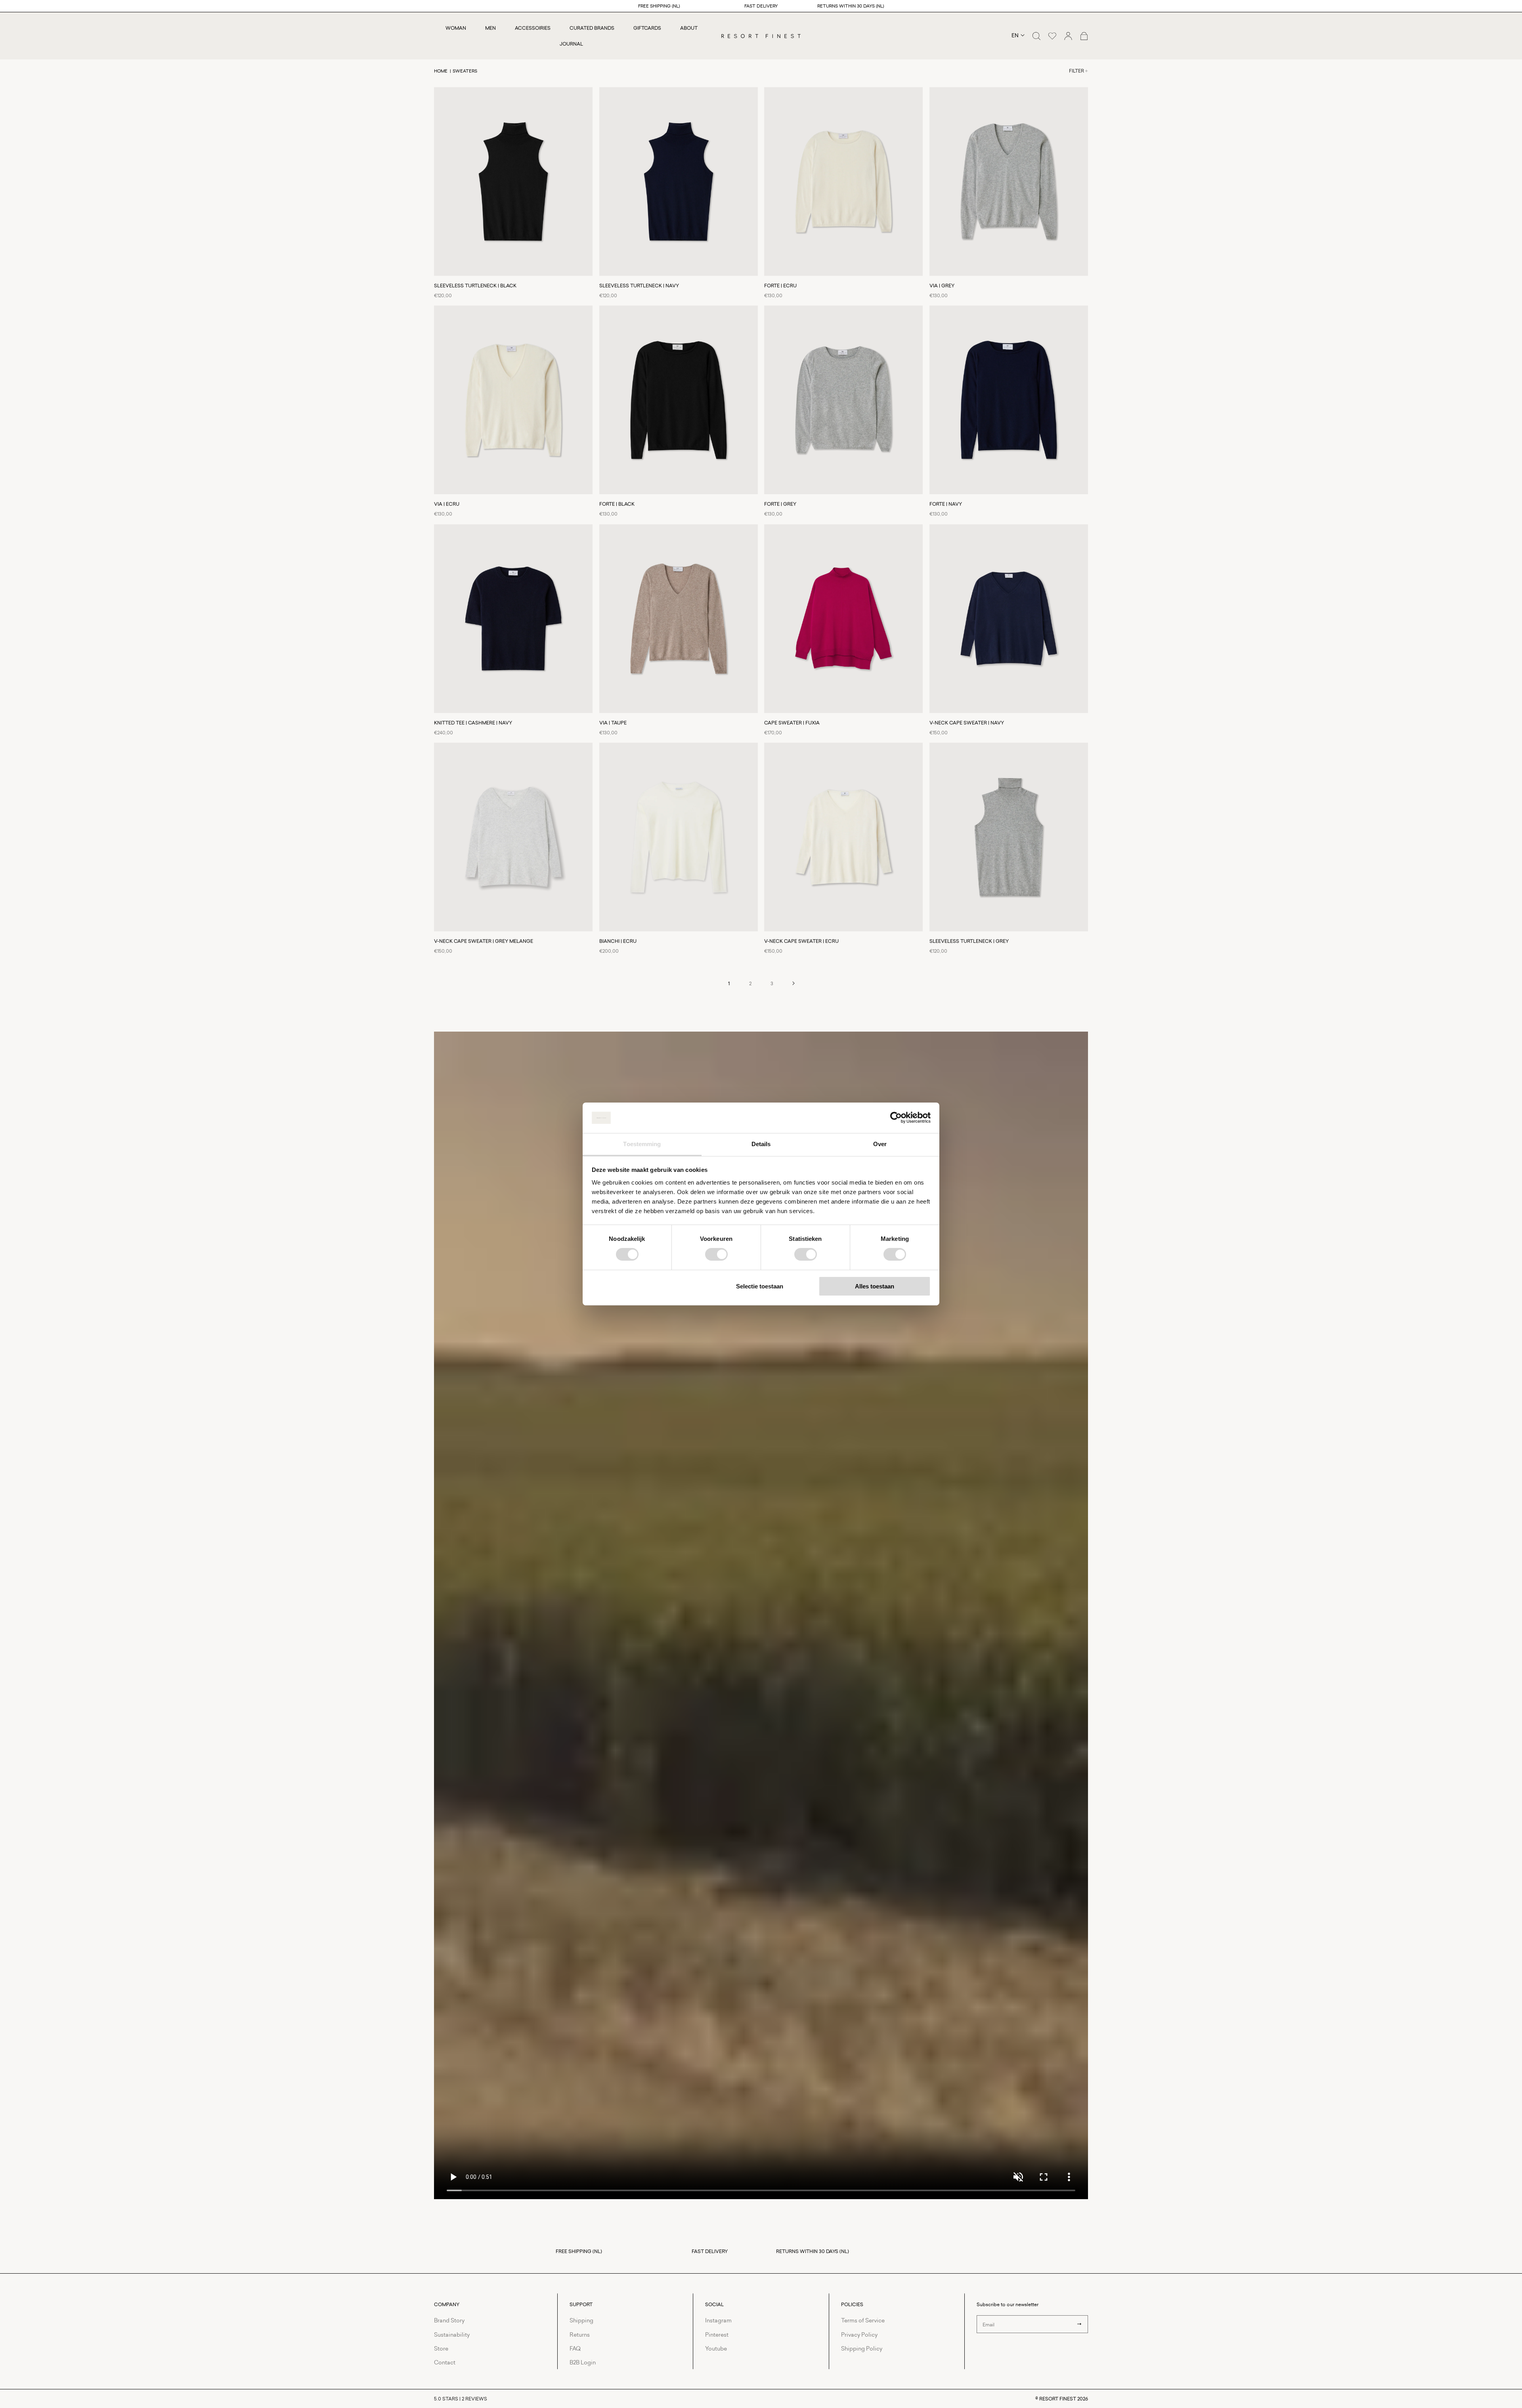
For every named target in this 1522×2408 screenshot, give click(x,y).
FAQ (575, 2348)
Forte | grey (780, 504)
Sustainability (452, 2334)
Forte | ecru (780, 286)
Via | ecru (447, 504)
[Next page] (793, 983)
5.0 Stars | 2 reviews (461, 2399)
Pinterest (717, 2334)
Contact (445, 2362)
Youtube (716, 2348)
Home (441, 71)
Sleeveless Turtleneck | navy (639, 286)
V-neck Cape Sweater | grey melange (484, 941)
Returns (580, 2334)
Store (441, 2348)
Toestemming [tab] (642, 1144)
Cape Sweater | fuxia (792, 723)
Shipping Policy (862, 2348)
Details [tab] (761, 1144)
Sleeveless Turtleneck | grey (969, 941)
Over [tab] (880, 1144)
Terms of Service (863, 2320)
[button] (1036, 36)
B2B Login (583, 2362)
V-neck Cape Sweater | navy (967, 723)
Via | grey (942, 286)
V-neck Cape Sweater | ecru (801, 941)
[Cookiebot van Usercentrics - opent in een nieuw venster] (896, 1118)
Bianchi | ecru (618, 941)
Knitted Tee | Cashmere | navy (473, 723)
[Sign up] (1079, 2324)
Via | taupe (613, 723)
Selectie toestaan (760, 1286)
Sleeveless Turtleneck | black (475, 286)
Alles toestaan (875, 1286)
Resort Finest (1058, 2399)
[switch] (716, 1254)
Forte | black (617, 504)
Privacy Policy (859, 2334)
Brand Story (449, 2320)
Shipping (581, 2320)
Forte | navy (946, 504)
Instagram (718, 2320)
